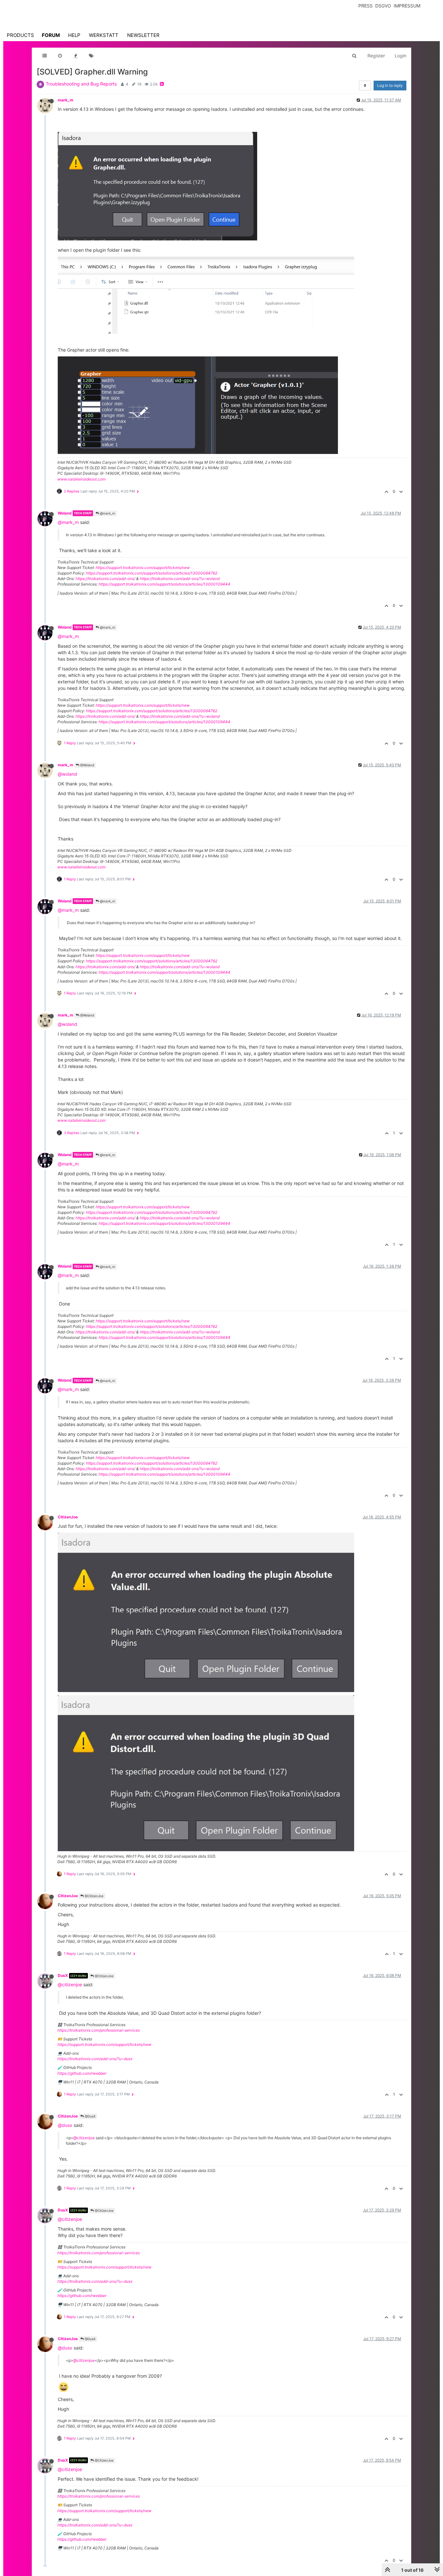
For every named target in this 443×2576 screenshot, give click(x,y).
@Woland (87, 765)
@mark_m (107, 513)
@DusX (90, 2116)
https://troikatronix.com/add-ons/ (105, 579)
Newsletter (143, 35)
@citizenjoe (70, 1984)
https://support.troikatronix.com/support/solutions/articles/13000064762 (152, 573)
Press (365, 6)
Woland (65, 513)
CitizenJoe (68, 1517)
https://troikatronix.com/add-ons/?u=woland (180, 579)
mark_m (66, 100)
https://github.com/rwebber (82, 2073)
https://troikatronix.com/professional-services (99, 2030)
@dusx (65, 2125)
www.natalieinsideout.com (81, 479)
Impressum (407, 6)
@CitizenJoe (94, 1896)
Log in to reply (390, 85)
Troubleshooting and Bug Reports (81, 84)
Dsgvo (383, 6)
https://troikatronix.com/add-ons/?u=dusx (95, 2059)
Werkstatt (104, 35)
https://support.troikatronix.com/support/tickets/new (143, 568)
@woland (67, 774)
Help (74, 35)
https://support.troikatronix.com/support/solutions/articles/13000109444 (164, 584)
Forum (51, 35)
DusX (63, 1975)
